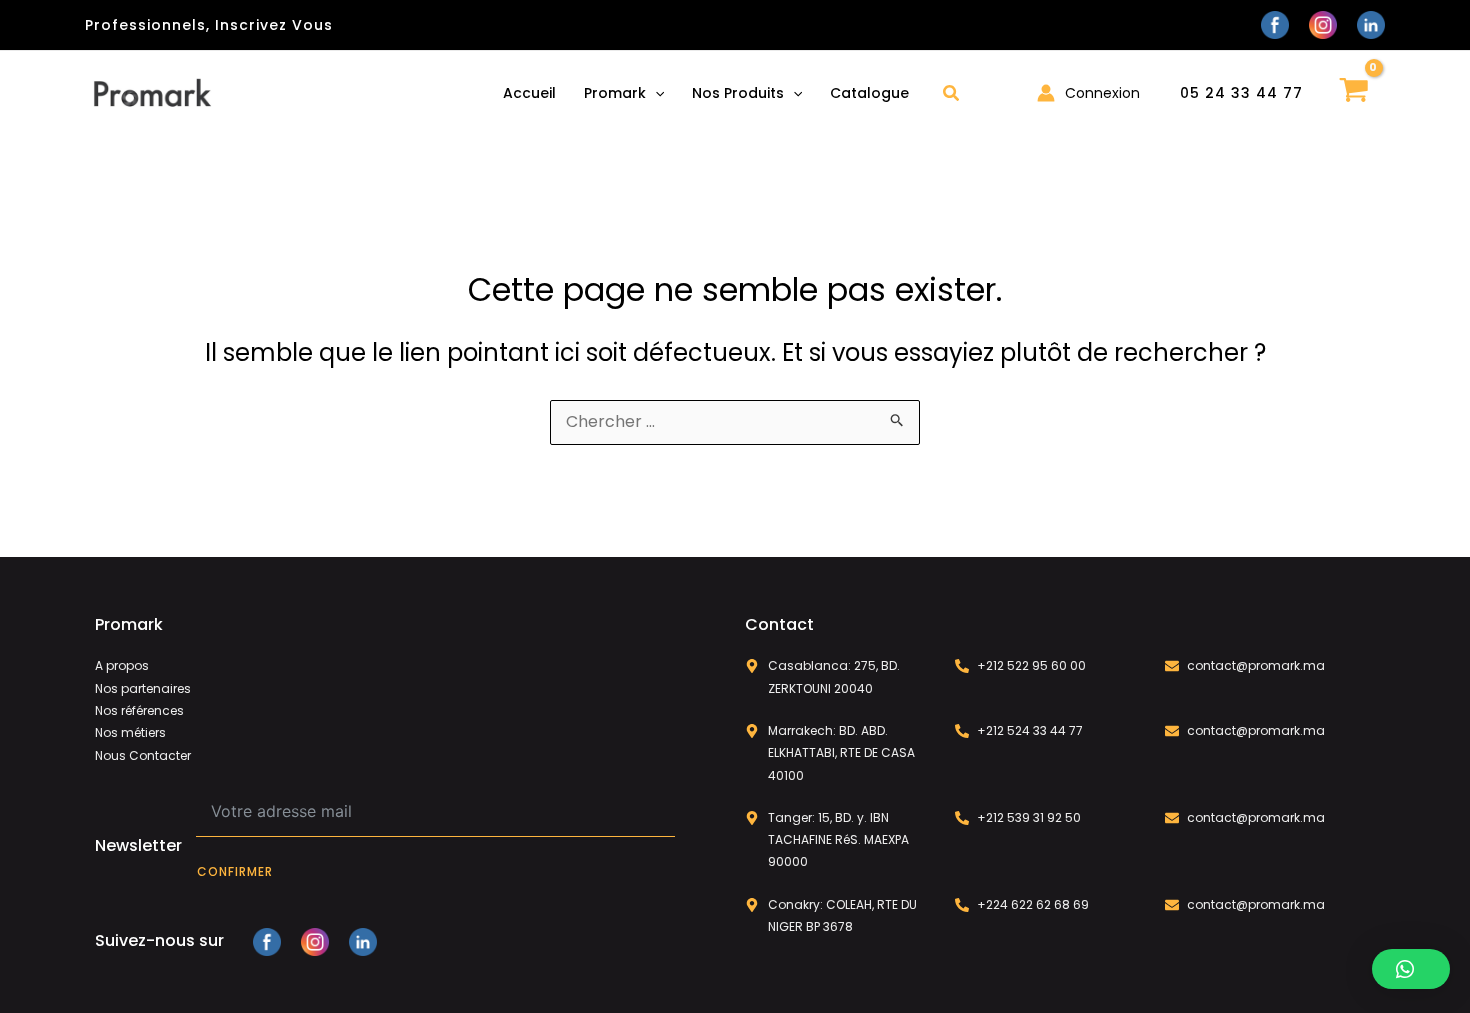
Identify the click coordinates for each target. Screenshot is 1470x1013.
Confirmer (235, 871)
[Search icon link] (952, 95)
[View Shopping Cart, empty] (1354, 92)
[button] (1411, 969)
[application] (655, 93)
